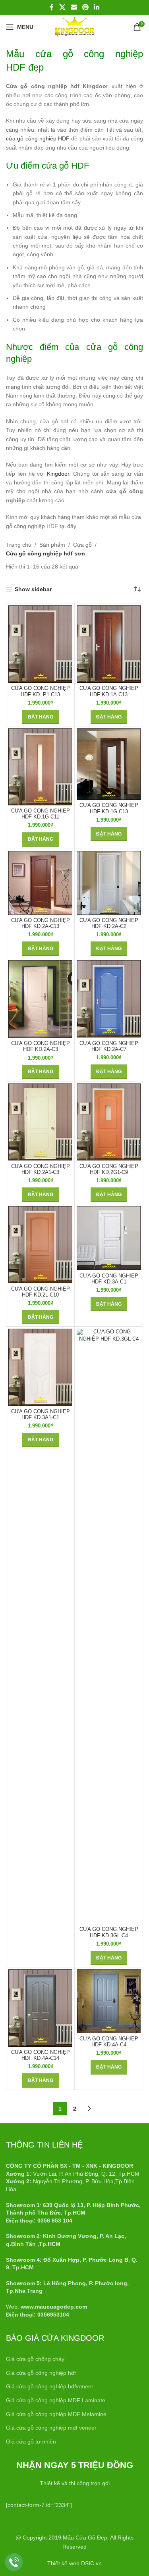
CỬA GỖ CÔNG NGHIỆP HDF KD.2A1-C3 (41, 1169)
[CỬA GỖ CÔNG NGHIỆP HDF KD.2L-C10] (40, 1245)
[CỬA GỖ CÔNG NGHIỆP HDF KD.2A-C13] (40, 883)
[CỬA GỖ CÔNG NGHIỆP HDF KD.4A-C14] (40, 2008)
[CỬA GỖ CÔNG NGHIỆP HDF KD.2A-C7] (109, 999)
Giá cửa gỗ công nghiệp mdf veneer (51, 2428)
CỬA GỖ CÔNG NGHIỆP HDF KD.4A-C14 (41, 2055)
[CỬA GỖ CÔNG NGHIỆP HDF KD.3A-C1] (109, 1238)
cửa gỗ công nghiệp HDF (38, 138)
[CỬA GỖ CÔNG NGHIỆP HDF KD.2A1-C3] (40, 1122)
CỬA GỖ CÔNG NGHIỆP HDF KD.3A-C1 (109, 1279)
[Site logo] (74, 27)
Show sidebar (33, 589)
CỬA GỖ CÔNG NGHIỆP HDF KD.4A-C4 (109, 2042)
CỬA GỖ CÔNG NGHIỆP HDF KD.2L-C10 (41, 1292)
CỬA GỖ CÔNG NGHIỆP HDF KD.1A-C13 (109, 691)
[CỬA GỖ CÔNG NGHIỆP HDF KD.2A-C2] (109, 883)
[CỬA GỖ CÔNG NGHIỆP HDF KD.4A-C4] (109, 2001)
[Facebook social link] (52, 7)
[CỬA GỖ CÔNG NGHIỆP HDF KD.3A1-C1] (40, 1367)
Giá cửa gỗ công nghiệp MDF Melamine (56, 2414)
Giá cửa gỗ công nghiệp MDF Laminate (56, 2400)
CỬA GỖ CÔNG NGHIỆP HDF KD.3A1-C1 (41, 1415)
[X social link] (62, 7)
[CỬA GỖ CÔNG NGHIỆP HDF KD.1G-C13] (109, 764)
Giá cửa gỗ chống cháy (35, 2359)
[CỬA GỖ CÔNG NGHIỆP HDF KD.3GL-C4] (109, 1626)
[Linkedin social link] (97, 7)
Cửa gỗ (82, 545)
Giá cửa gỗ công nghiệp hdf (41, 2373)
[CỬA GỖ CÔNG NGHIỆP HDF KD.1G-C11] (40, 767)
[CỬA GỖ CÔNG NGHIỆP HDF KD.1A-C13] (109, 644)
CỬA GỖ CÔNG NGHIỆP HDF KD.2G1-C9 (109, 1169)
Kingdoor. (59, 474)
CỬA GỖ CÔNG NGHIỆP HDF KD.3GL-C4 (109, 1932)
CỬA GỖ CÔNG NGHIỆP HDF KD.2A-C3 (41, 1046)
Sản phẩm (52, 545)
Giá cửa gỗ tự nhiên (31, 2442)
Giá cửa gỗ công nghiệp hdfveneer (50, 2386)
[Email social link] (74, 7)
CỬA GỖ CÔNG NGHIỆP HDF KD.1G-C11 (41, 814)
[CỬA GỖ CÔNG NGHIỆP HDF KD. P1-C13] (40, 644)
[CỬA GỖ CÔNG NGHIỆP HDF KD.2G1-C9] (109, 1122)
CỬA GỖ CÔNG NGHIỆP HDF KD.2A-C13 (41, 923)
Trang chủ (19, 545)
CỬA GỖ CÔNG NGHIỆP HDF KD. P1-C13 (41, 691)
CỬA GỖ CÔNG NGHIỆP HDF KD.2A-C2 (109, 923)
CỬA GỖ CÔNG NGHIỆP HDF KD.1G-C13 (109, 808)
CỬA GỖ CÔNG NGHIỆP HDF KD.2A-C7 (109, 1046)
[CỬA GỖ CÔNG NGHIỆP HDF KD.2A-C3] (40, 999)
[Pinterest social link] (86, 7)
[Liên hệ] (14, 2562)
